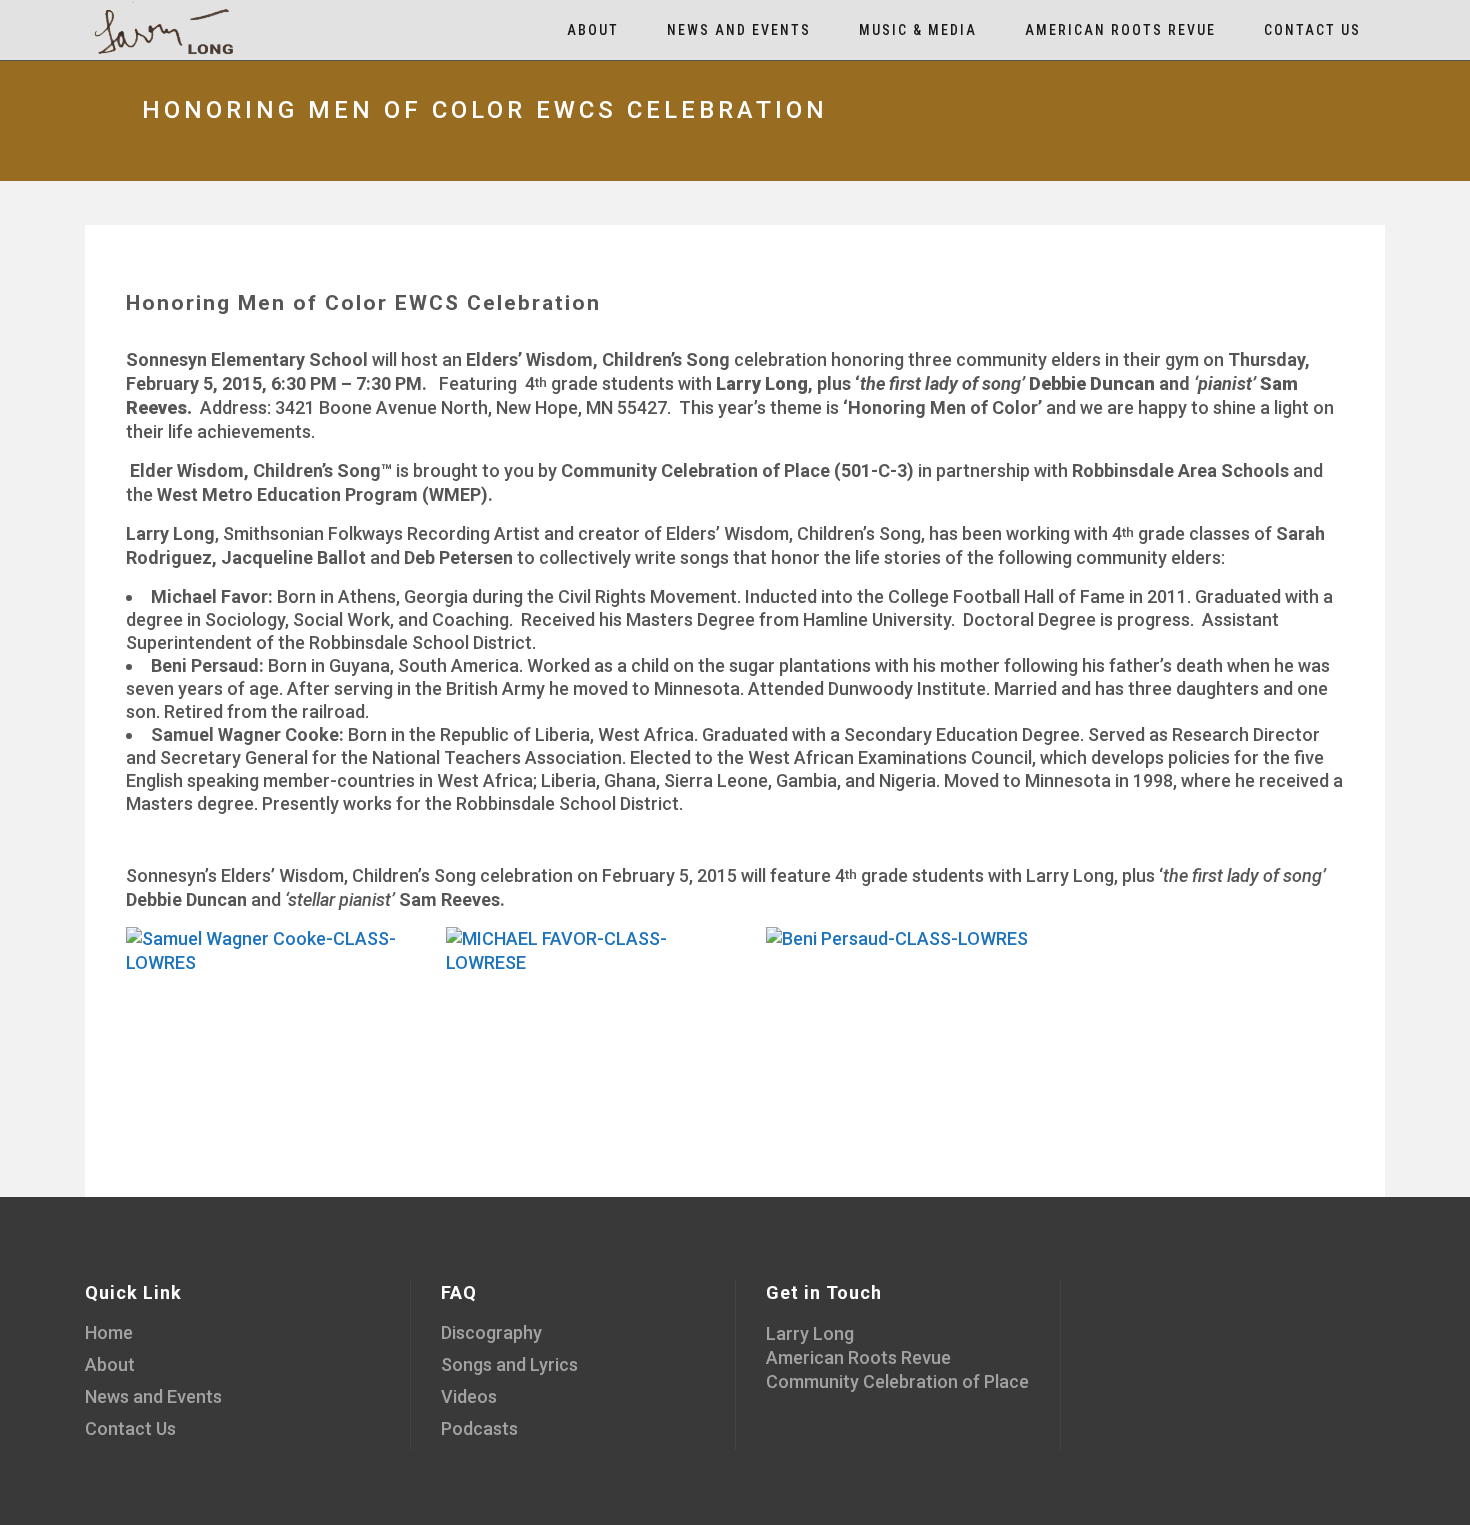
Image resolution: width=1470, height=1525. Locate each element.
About (110, 1364)
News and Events (153, 1396)
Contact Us (130, 1428)
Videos (469, 1396)
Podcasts (479, 1428)
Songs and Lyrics (509, 1364)
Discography (491, 1332)
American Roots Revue (858, 1357)
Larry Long (810, 1333)
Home (109, 1332)
